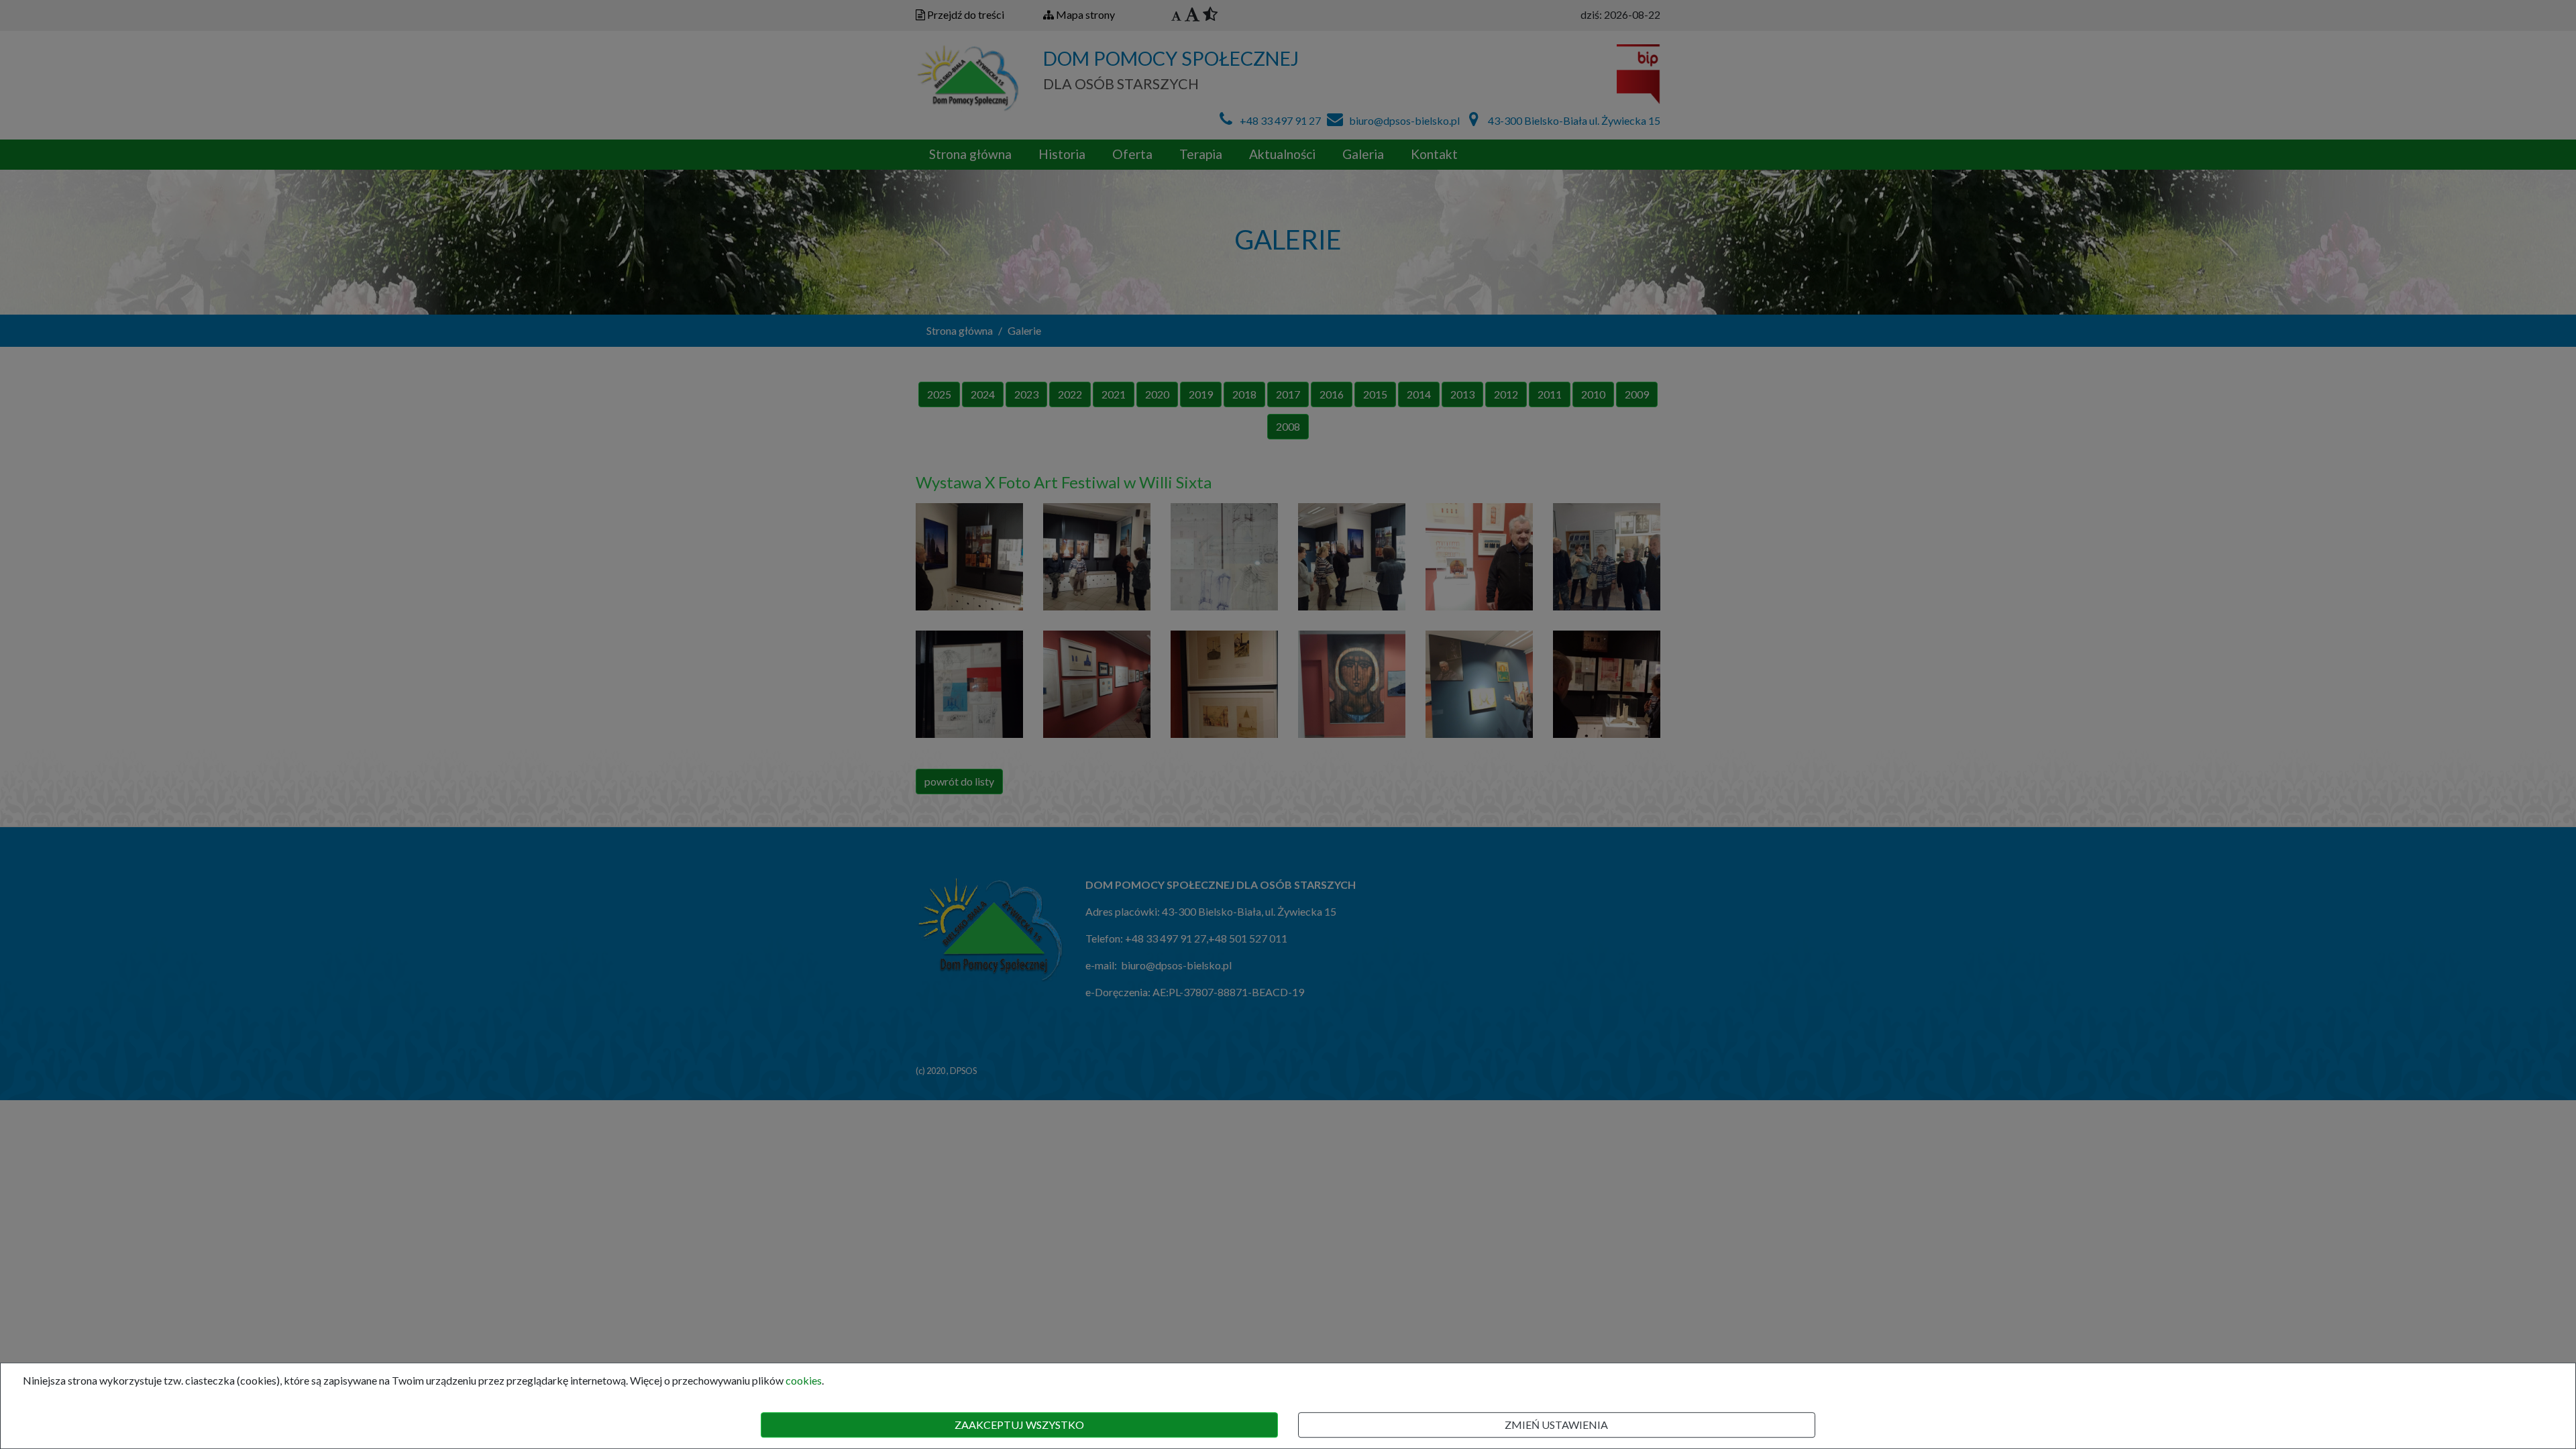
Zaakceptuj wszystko (1019, 1425)
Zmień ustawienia (1556, 1425)
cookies (804, 1380)
